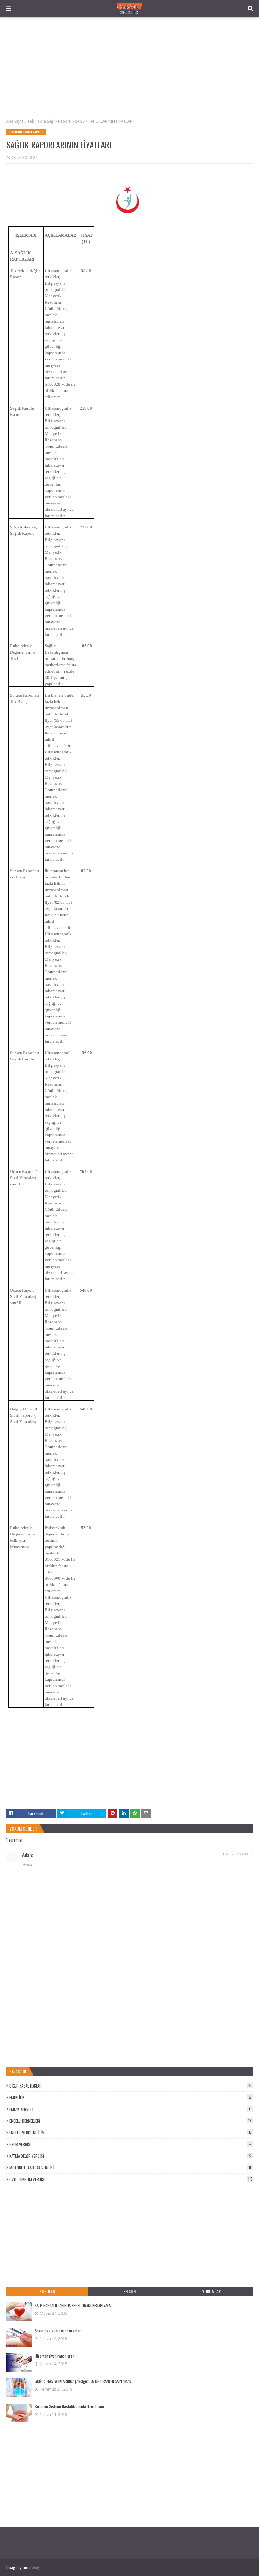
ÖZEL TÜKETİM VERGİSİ (131, 2179)
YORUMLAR (211, 2291)
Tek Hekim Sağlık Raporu (49, 121)
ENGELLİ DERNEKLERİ (130, 2121)
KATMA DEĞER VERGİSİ (130, 2156)
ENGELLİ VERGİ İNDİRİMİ (130, 2133)
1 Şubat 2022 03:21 (238, 1854)
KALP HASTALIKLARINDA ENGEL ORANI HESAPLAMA (73, 2305)
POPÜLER (47, 2291)
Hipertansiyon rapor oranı (55, 2356)
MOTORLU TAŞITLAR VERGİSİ (130, 2168)
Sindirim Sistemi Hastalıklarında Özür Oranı (69, 2406)
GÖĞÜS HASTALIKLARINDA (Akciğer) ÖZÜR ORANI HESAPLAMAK (83, 2381)
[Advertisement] (129, 68)
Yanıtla (27, 1864)
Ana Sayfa (15, 121)
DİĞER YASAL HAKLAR (131, 2086)
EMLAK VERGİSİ (130, 2109)
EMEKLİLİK (131, 2097)
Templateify (31, 2567)
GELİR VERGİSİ (130, 2144)
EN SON (129, 2291)
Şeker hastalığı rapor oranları (58, 2331)
